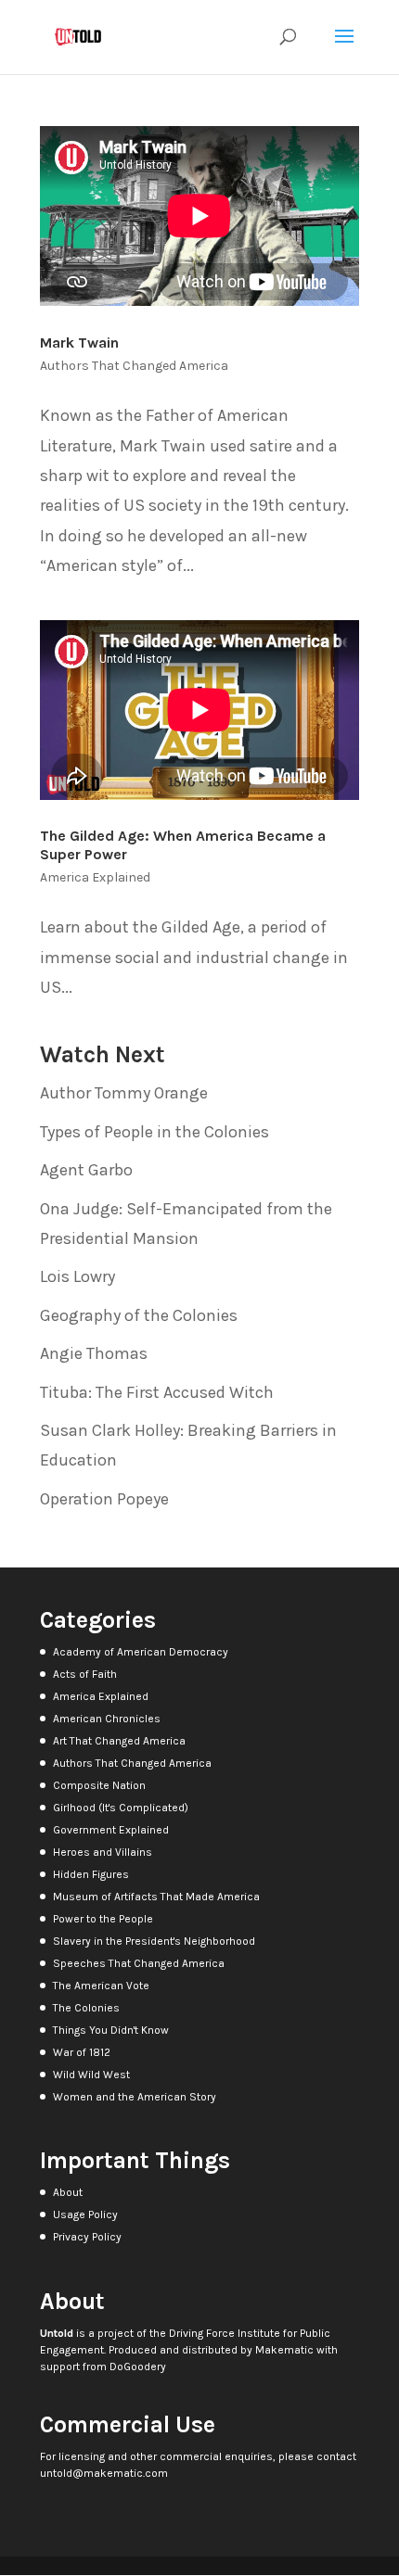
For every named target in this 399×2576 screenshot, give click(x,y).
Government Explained (111, 1830)
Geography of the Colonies (139, 1315)
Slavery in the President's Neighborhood (154, 1941)
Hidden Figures (91, 1874)
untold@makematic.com (104, 2473)
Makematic (284, 2350)
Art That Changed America (119, 1741)
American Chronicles (107, 1719)
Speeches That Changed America (139, 1963)
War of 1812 (82, 2052)
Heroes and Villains (103, 1852)
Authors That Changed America (134, 366)
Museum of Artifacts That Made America (156, 1897)
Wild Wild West (91, 2075)
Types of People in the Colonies (154, 1132)
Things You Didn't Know (111, 2030)
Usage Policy (85, 2214)
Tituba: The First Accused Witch (157, 1392)
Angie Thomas (94, 1353)
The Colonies (86, 2008)
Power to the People (103, 1919)
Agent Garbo (86, 1170)
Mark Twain (79, 343)
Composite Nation (99, 1785)
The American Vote (101, 1986)
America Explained (95, 877)
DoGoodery (138, 2367)
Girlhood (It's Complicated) (121, 1808)
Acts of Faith (85, 1674)
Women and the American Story (135, 2097)
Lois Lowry (77, 1276)
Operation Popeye (104, 1499)
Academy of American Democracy (141, 1652)
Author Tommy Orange (124, 1093)
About (68, 2192)
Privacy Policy (87, 2237)
